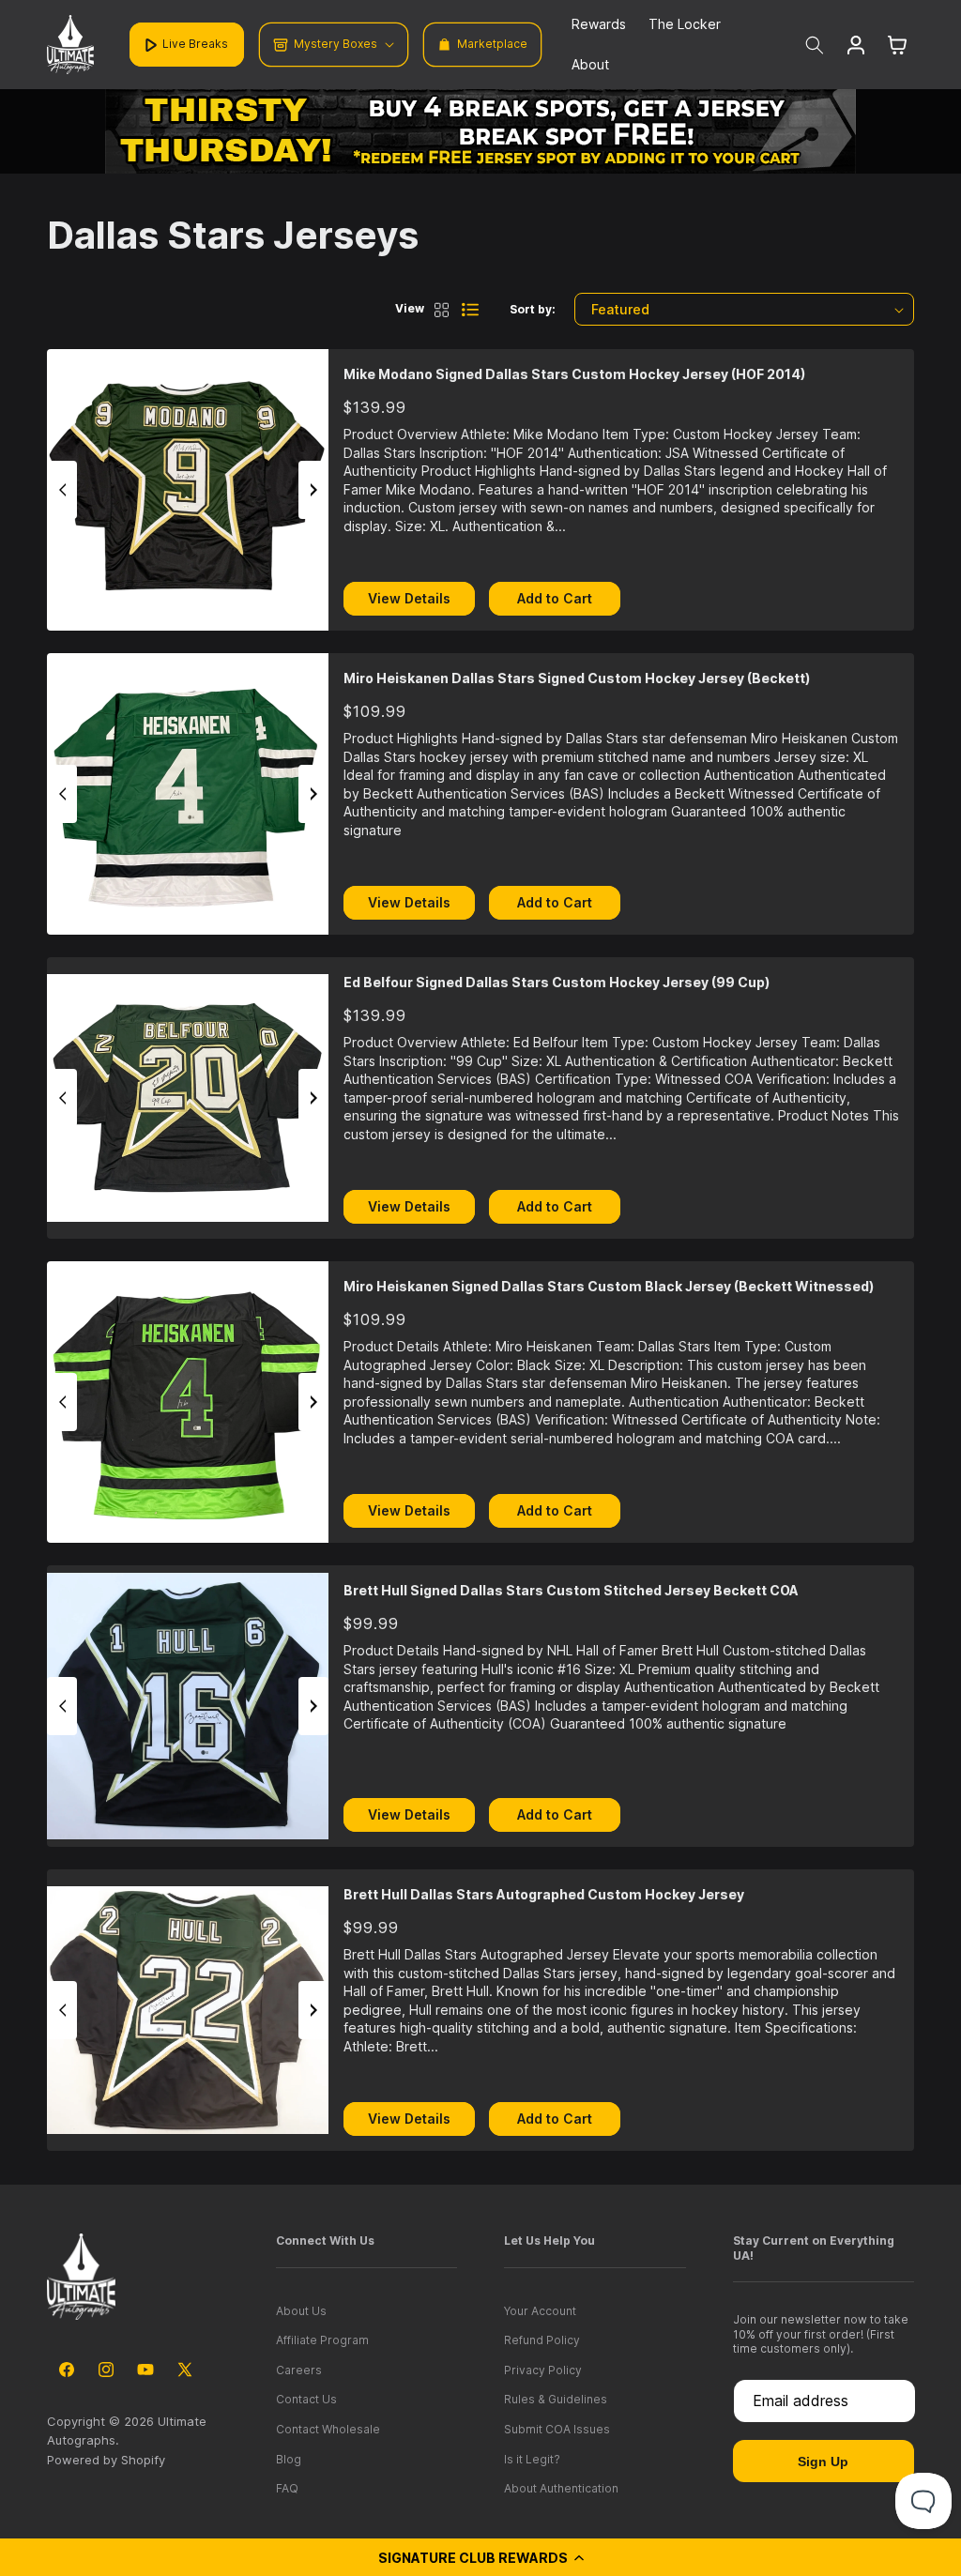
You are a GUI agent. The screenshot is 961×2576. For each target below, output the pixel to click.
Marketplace (492, 44)
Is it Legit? (532, 2459)
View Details (409, 598)
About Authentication (561, 2488)
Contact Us (306, 2399)
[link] (480, 131)
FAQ (287, 2488)
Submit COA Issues (557, 2429)
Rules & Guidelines (556, 2399)
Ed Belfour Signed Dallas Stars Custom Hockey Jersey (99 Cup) (557, 982)
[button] (480, 2557)
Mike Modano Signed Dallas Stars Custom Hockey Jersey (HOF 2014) (574, 374)
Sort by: (533, 309)
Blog (289, 2459)
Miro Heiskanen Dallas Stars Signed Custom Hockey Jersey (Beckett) (577, 678)
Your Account (540, 2311)
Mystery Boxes (336, 44)
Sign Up (823, 2462)
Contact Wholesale (328, 2429)
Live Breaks (195, 44)
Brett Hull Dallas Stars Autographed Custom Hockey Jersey (544, 1894)
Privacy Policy (543, 2370)
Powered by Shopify (106, 2460)
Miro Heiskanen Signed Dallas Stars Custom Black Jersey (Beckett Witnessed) (609, 1286)
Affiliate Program (322, 2340)
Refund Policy (542, 2340)
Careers (299, 2370)
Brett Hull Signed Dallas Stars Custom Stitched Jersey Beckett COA (571, 1590)
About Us (301, 2311)
